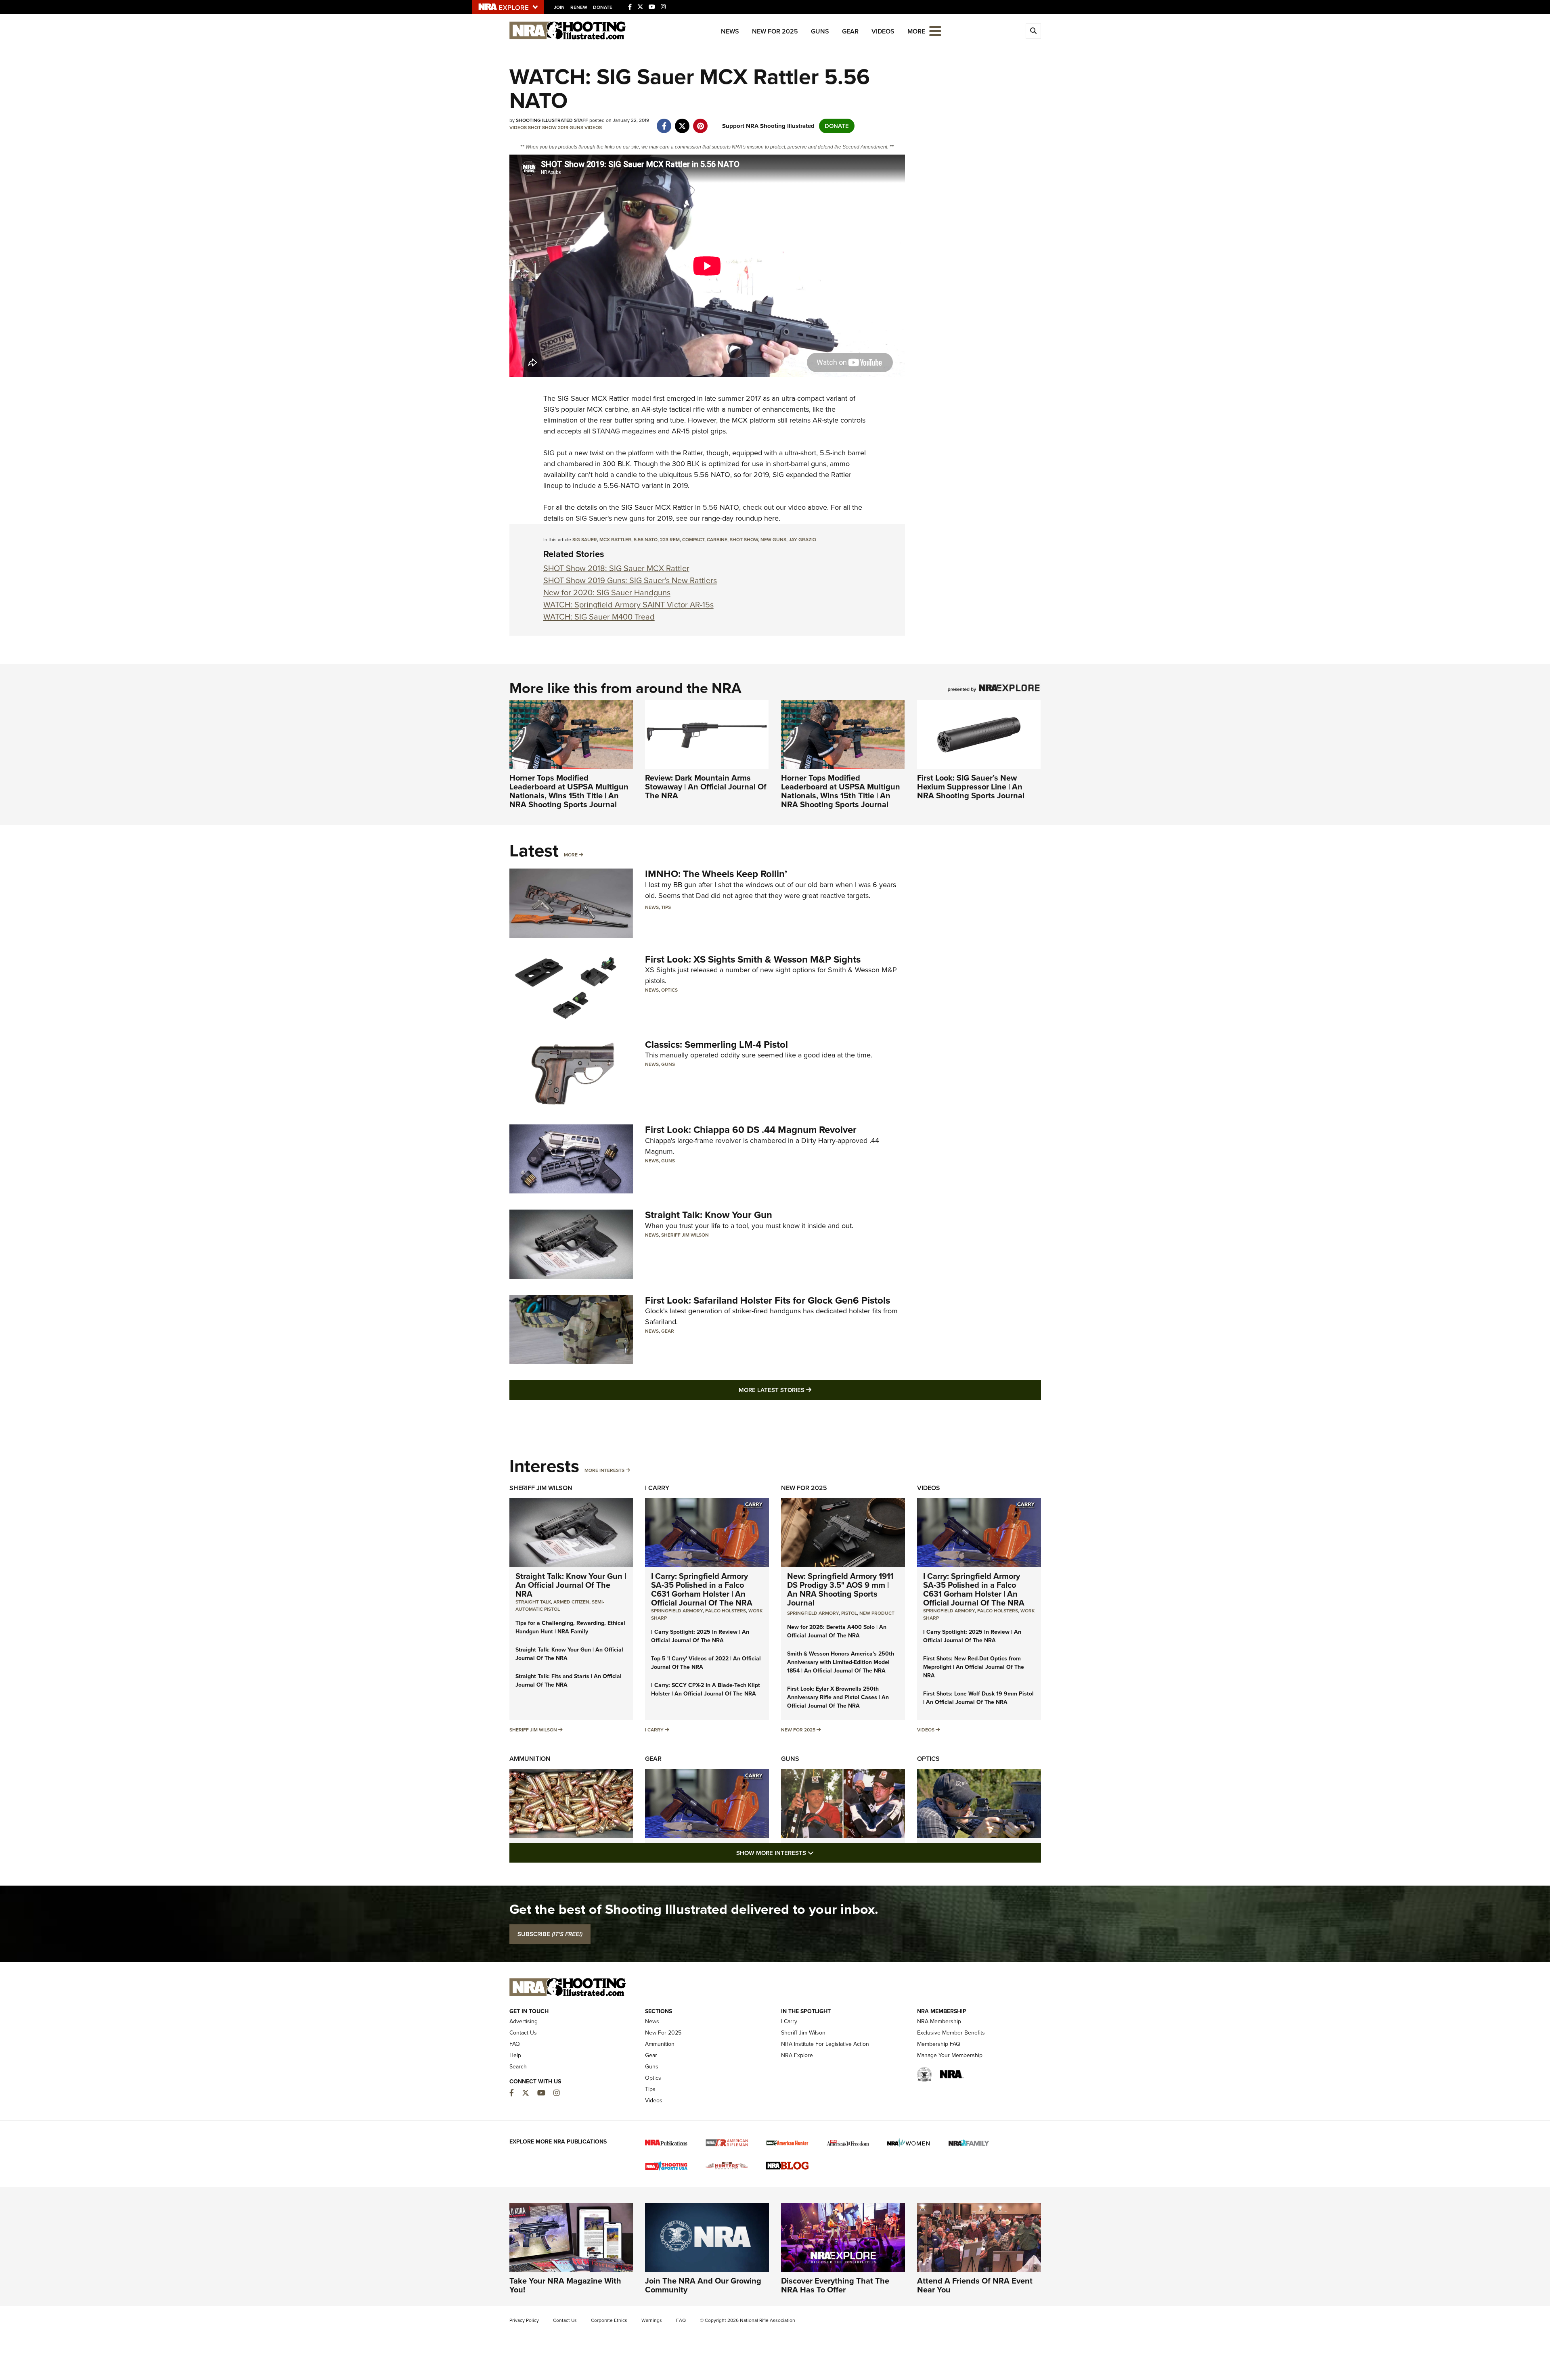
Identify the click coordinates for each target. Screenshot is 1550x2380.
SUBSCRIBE (550, 1934)
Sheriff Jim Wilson (685, 1235)
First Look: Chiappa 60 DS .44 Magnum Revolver (751, 1130)
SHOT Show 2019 (548, 128)
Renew (579, 7)
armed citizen (571, 1602)
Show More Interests (819, 1853)
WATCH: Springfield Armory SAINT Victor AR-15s (628, 605)
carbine (717, 540)
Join (559, 7)
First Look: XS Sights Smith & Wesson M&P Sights (753, 959)
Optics (669, 990)
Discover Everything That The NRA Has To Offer (835, 2285)
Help (515, 2055)
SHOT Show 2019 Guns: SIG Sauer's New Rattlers (630, 580)
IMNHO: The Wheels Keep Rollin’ (716, 874)
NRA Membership (939, 2021)
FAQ (515, 2044)
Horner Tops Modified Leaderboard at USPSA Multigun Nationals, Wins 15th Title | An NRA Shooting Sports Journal (569, 791)
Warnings (652, 2320)
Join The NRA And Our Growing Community (703, 2285)
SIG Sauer (573, 398)
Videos (883, 31)
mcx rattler (615, 540)
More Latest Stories (808, 1390)
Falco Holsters (726, 1611)
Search (518, 2067)
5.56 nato (646, 540)
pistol (849, 1613)
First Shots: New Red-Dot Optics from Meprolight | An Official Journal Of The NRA (974, 1667)
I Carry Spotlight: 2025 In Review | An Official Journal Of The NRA (700, 1636)
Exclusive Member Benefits (951, 2033)
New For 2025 (775, 31)
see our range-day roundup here (727, 518)
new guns (773, 540)
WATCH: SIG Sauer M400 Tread (599, 617)
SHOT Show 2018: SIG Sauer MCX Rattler (616, 568)
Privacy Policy (524, 2320)
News (730, 31)
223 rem (670, 540)
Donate (603, 7)
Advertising (524, 2021)
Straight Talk (533, 1602)
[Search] (1033, 31)
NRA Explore (797, 2055)
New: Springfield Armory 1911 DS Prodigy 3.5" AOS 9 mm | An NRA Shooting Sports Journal (840, 1589)
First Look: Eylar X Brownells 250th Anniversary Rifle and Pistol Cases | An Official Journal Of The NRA (838, 1697)
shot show (744, 540)
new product (877, 1613)
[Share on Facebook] (664, 122)
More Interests (604, 1470)
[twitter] (682, 122)
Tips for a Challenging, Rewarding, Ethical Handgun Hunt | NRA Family (570, 1627)
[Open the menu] (935, 30)
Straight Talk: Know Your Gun (709, 1215)
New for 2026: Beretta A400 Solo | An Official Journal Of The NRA (837, 1631)
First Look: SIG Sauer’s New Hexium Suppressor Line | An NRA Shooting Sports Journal (971, 787)
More (571, 855)
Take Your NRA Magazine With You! (565, 2285)
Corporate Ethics (609, 2320)
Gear (850, 31)
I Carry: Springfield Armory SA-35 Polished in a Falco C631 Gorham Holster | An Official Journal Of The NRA (702, 1589)
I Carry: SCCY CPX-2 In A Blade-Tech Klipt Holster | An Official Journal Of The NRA (706, 1689)
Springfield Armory (677, 1611)
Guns (820, 31)
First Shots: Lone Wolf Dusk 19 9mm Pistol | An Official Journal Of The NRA (978, 1698)
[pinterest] (701, 122)
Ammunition (530, 1759)
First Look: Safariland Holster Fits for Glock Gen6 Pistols (768, 1300)
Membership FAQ (939, 2044)
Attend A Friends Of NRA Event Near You (975, 2285)
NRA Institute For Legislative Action (825, 2044)
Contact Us (523, 2033)
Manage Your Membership (950, 2055)
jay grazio (802, 540)
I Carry (657, 1488)
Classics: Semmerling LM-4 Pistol (716, 1045)
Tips (666, 907)
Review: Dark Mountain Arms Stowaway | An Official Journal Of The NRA (706, 787)
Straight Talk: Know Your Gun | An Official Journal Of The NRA (571, 1585)
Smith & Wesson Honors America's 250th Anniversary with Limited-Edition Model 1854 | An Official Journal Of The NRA (841, 1662)
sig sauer (585, 540)
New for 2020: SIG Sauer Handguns (607, 592)
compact (693, 540)
